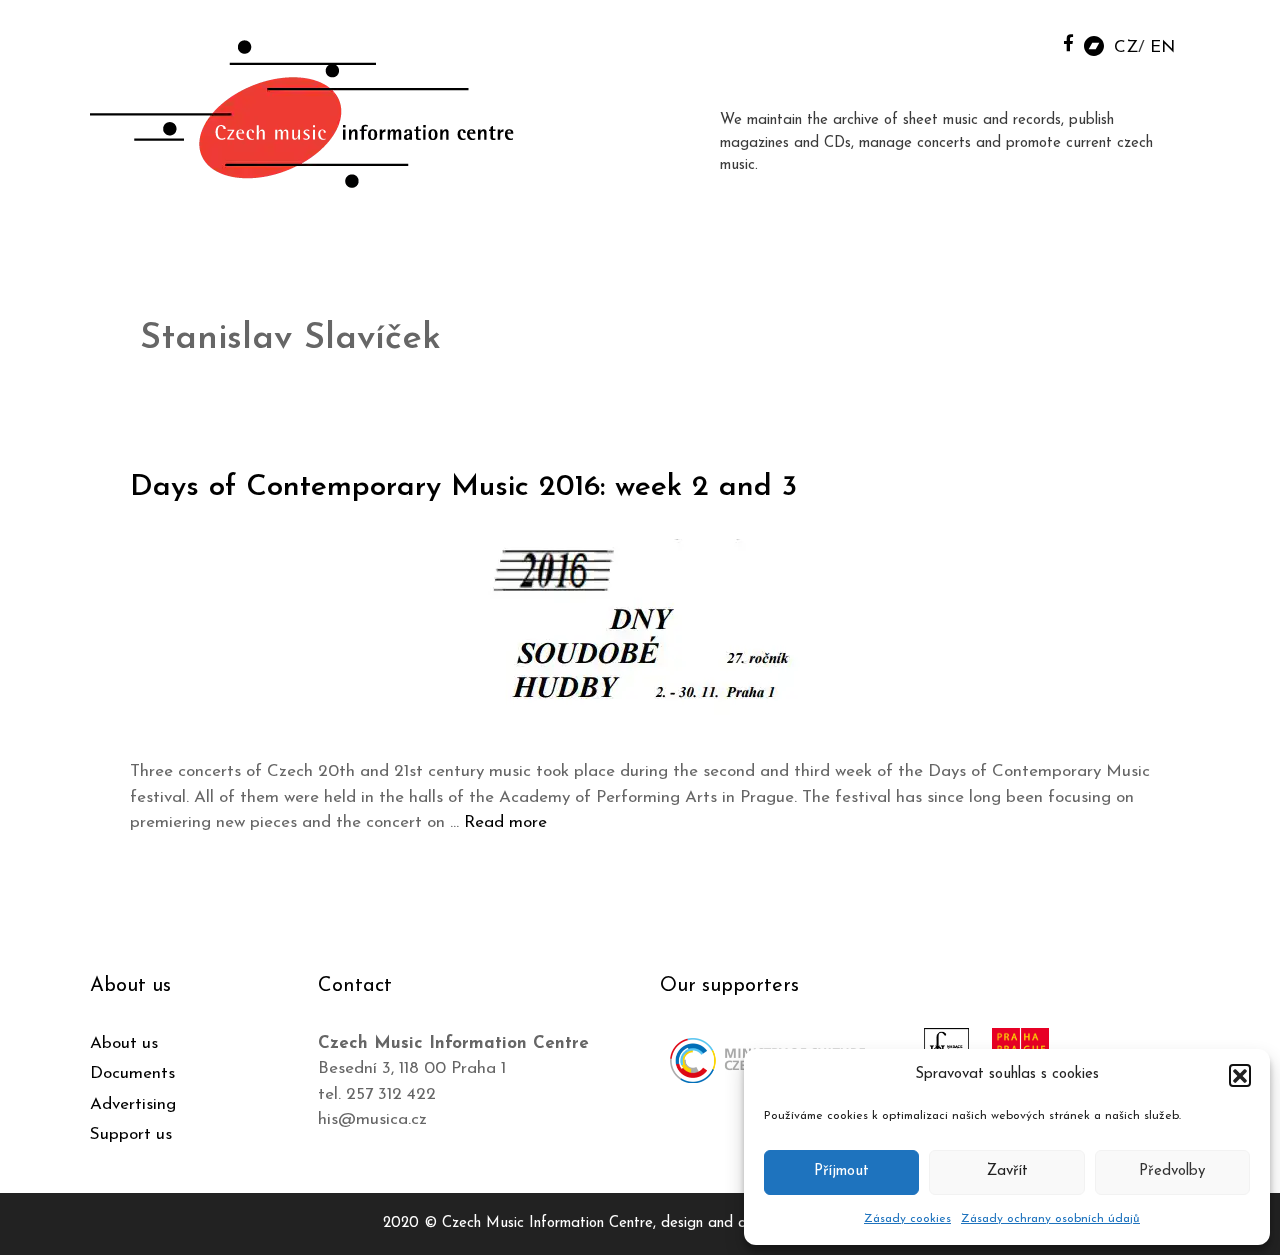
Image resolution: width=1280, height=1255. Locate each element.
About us (124, 1043)
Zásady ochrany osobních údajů (1050, 1219)
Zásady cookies (907, 1219)
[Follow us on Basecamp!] (1094, 44)
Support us (131, 1134)
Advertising (133, 1104)
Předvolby (1172, 1171)
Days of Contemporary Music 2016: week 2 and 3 (463, 487)
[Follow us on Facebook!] (1068, 42)
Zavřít (1007, 1171)
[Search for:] (1023, 41)
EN (1162, 47)
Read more (505, 822)
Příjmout (841, 1171)
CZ (1126, 47)
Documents (132, 1073)
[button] (1240, 1075)
